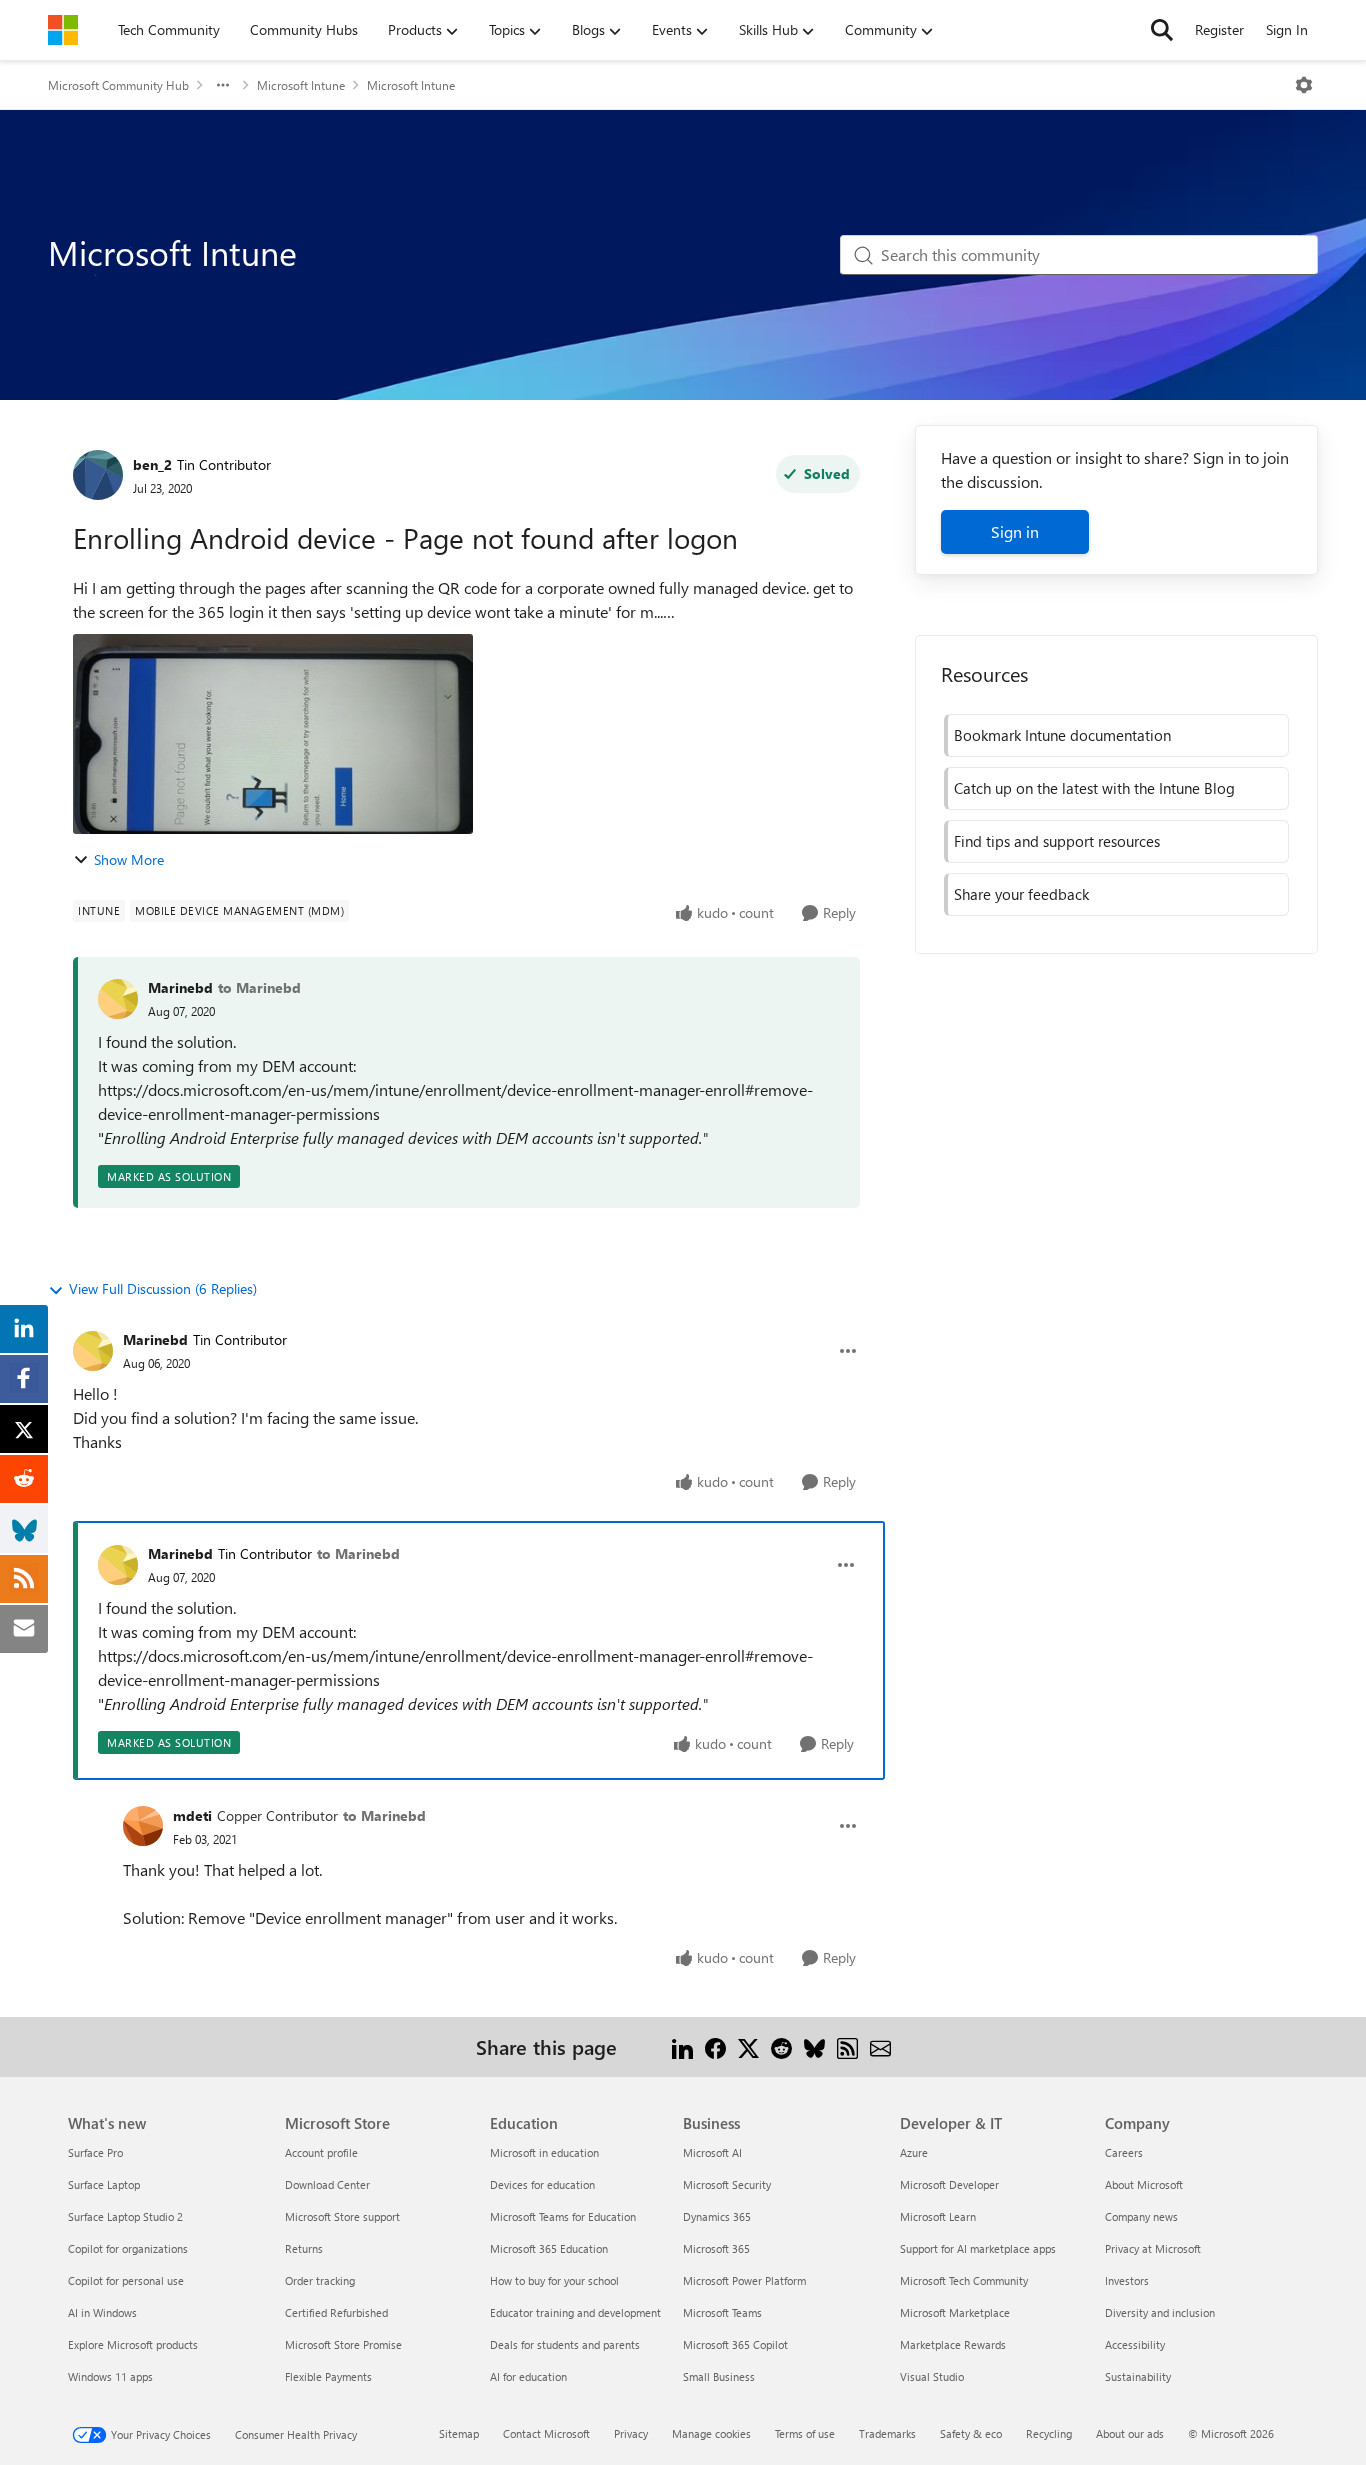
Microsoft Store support (342, 2216)
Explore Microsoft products (133, 2344)
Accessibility (1135, 2344)
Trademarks (887, 2433)
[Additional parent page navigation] (223, 85)
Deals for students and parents (565, 2344)
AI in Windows (102, 2312)
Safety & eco (971, 2433)
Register (1219, 29)
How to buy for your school (554, 2280)
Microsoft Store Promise (343, 2344)
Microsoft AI (712, 2152)
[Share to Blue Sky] (814, 2046)
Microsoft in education (544, 2152)
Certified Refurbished (336, 2312)
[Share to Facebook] (715, 2046)
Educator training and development (575, 2312)
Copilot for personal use (126, 2280)
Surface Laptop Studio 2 (125, 2216)
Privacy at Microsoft (1153, 2248)
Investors (1127, 2280)
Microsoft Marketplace (955, 2312)
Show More (129, 859)
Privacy (631, 2433)
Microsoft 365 (716, 2248)
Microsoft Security (727, 2184)
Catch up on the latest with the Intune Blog (1094, 788)
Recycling (1049, 2433)
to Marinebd (259, 987)
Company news (1141, 2216)
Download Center (327, 2184)
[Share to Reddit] (781, 2046)
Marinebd (180, 987)
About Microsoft (1144, 2184)
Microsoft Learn (938, 2216)
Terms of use (805, 2433)
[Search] (1162, 30)
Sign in (1015, 531)
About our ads (1130, 2433)
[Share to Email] (880, 2046)
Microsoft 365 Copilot (735, 2344)
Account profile (321, 2152)
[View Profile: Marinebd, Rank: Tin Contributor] (93, 1351)
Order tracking (320, 2280)
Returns (304, 2248)
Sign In (1287, 29)
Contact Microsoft (546, 2433)
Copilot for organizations (128, 2248)
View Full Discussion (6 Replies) (163, 1288)
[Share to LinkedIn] (682, 2046)
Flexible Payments (328, 2376)
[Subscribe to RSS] (847, 2046)
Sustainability (1138, 2376)
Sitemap (459, 2433)
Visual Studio (932, 2376)
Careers (1124, 2152)
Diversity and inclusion (1160, 2312)
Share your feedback (1021, 894)
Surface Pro (95, 2152)
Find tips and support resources (1057, 841)
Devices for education (542, 2184)
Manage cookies (711, 2433)
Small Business (719, 2376)
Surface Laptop (104, 2184)
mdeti (192, 1815)
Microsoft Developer (949, 2184)
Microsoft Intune (301, 85)
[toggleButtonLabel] (1304, 85)
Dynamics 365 (717, 2216)
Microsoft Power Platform (744, 2280)
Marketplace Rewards (953, 2344)
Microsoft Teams (722, 2312)
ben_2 (152, 464)
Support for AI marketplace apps (978, 2248)
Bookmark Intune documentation (1062, 735)
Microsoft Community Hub (118, 85)
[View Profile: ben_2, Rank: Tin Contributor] (98, 475)
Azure (914, 2152)
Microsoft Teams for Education (563, 2216)
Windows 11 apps (110, 2376)
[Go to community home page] (63, 30)
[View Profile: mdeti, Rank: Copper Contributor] (143, 1826)
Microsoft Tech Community (964, 2280)
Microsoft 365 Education (549, 2248)
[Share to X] (748, 2046)
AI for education (528, 2376)
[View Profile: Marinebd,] (118, 999)
